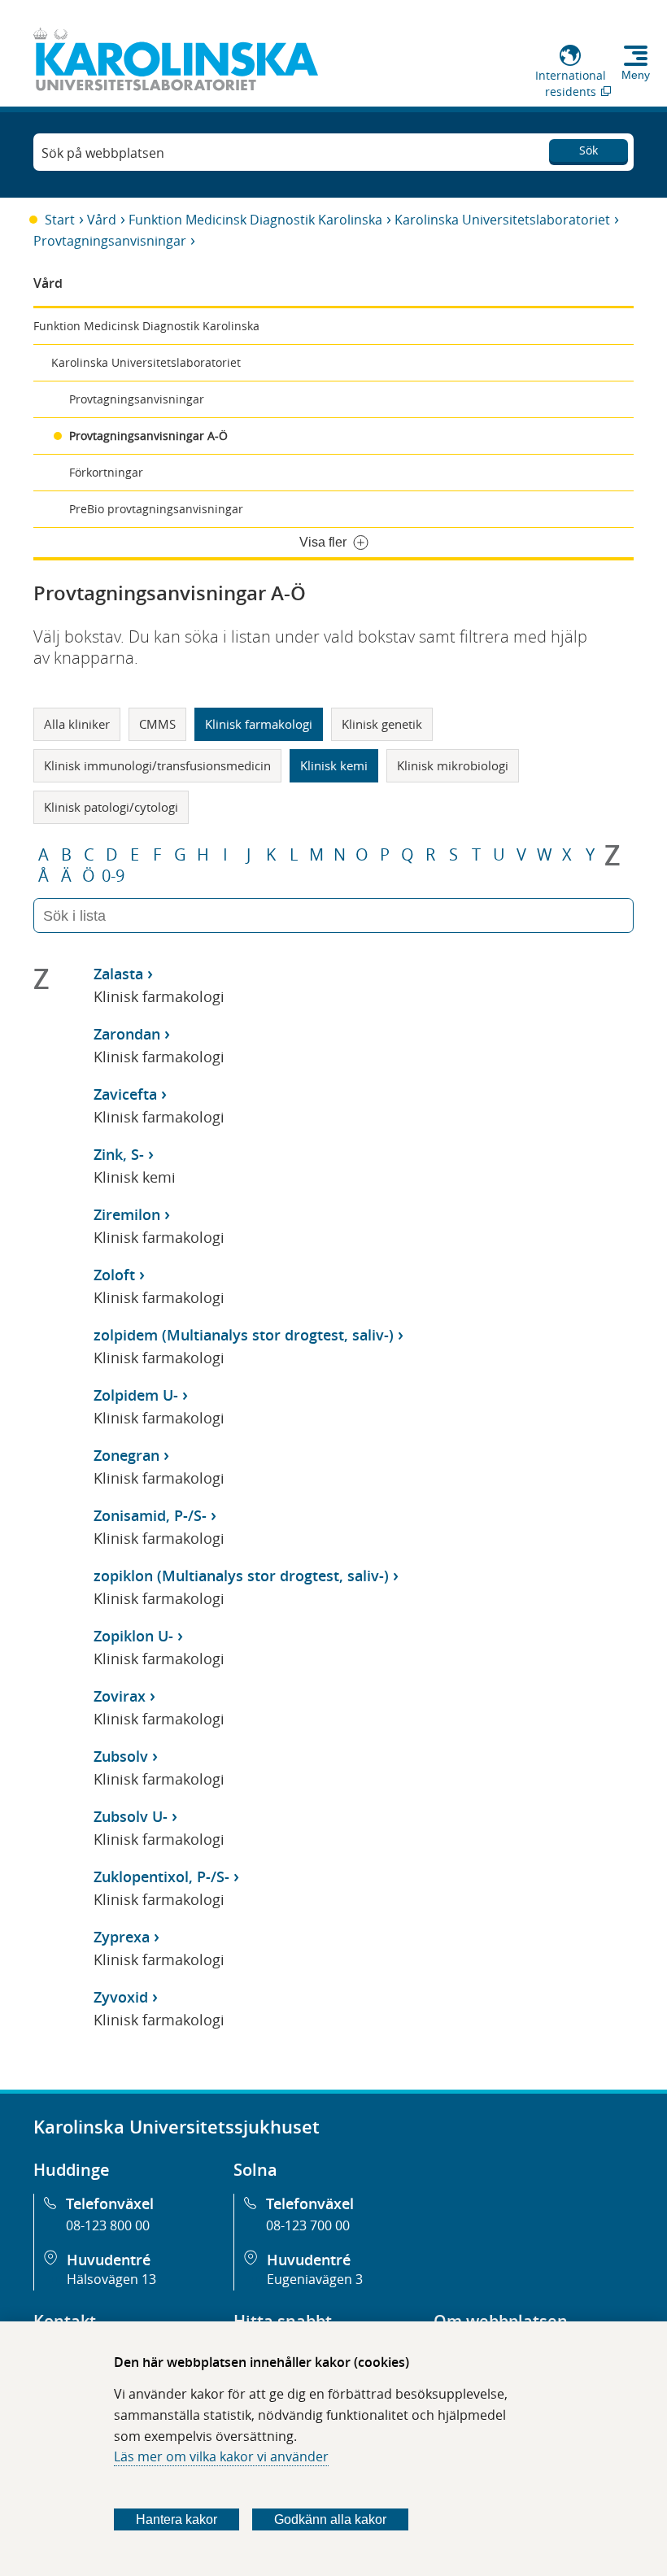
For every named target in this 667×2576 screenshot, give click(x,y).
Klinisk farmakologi (259, 724)
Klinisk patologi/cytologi (111, 807)
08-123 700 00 (308, 2225)
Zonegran (126, 1455)
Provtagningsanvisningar (110, 241)
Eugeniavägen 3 (315, 2279)
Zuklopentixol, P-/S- (161, 1876)
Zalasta (118, 974)
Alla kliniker (77, 724)
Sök (589, 150)
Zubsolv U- (131, 1816)
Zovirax (120, 1696)
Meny (636, 75)
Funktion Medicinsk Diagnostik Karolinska (255, 220)
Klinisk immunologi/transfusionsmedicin (157, 765)
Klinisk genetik (382, 724)
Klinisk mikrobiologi (453, 765)
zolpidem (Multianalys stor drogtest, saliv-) (244, 1335)
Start (60, 220)
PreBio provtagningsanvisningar (156, 509)
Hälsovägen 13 (111, 2279)
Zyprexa (122, 1937)
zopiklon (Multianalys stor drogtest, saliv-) (241, 1576)
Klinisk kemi (334, 765)
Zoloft (114, 1275)
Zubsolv (121, 1756)
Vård (102, 220)
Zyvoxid (121, 1997)
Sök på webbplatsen (103, 153)
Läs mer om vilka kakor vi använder (221, 2456)
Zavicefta (125, 1094)
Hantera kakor (177, 2519)
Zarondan (127, 1034)
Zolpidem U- (136, 1395)
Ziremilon (127, 1214)
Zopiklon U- (133, 1636)
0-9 (113, 876)
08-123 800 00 (108, 2225)
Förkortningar (106, 472)
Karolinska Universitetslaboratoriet (502, 220)
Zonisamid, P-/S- (150, 1515)
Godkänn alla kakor (330, 2519)
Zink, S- (119, 1154)
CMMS (157, 724)
